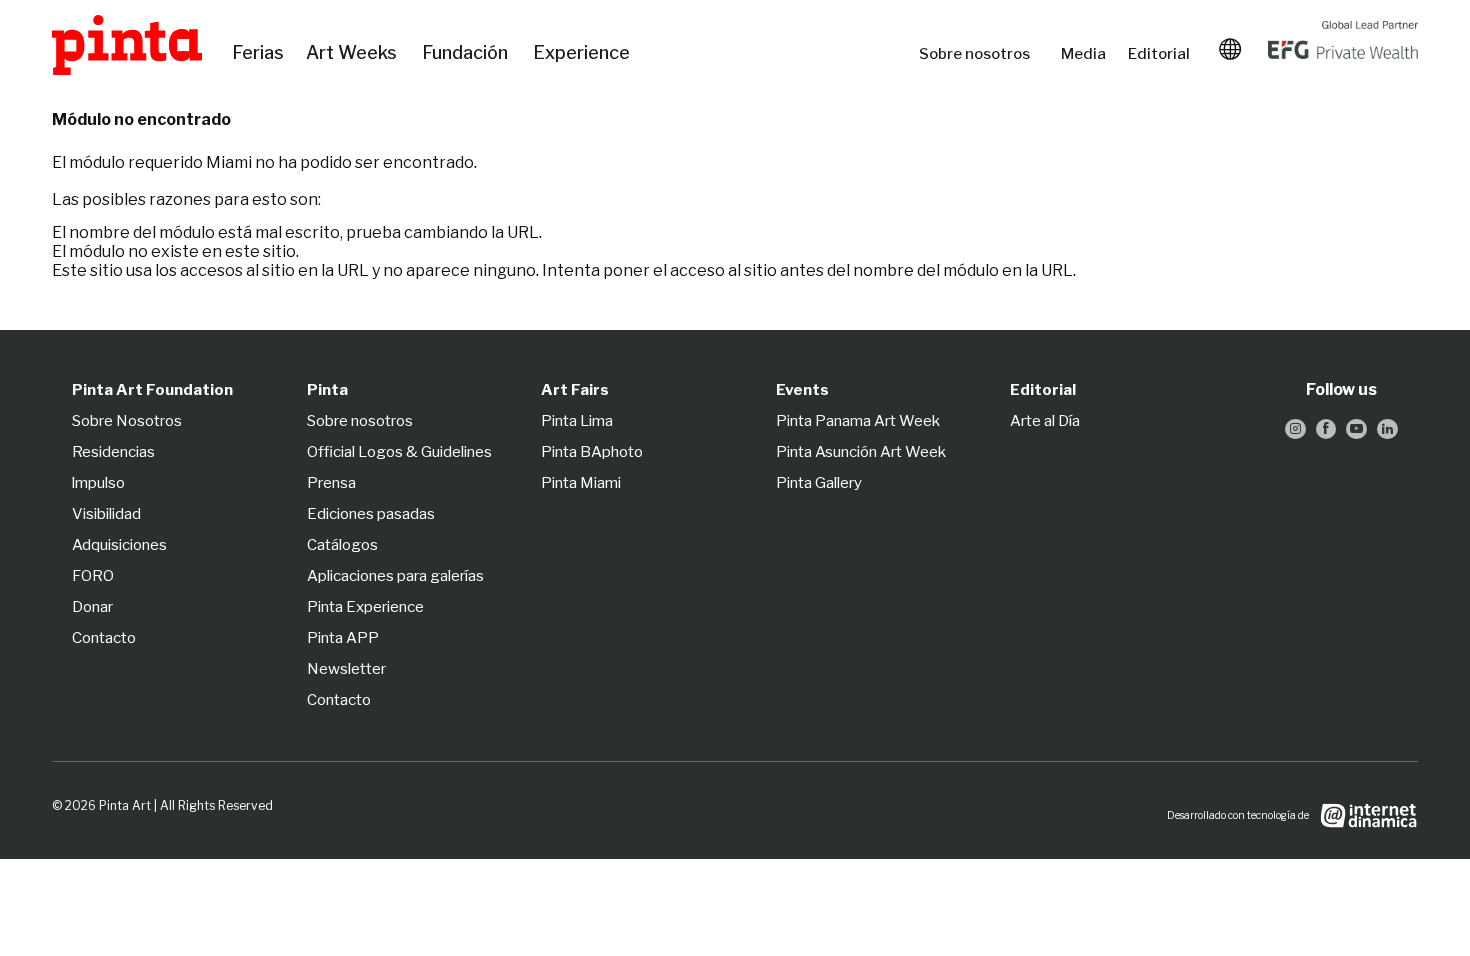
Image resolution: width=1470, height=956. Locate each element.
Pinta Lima (577, 421)
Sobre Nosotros (127, 421)
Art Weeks (354, 53)
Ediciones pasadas (371, 514)
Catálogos (342, 545)
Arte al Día (1045, 421)
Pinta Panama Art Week (858, 421)
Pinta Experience (365, 607)
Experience (583, 53)
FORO (93, 576)
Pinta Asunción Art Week (861, 452)
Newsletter (346, 669)
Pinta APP (343, 638)
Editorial (1161, 54)
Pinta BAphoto (592, 452)
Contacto (104, 638)
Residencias (113, 452)
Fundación (467, 53)
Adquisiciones (119, 545)
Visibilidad (106, 514)
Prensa (331, 483)
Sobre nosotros (980, 54)
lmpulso (98, 483)
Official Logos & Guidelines (399, 452)
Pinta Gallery (819, 483)
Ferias (259, 53)
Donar (92, 607)
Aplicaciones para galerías (395, 576)
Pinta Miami (581, 483)
